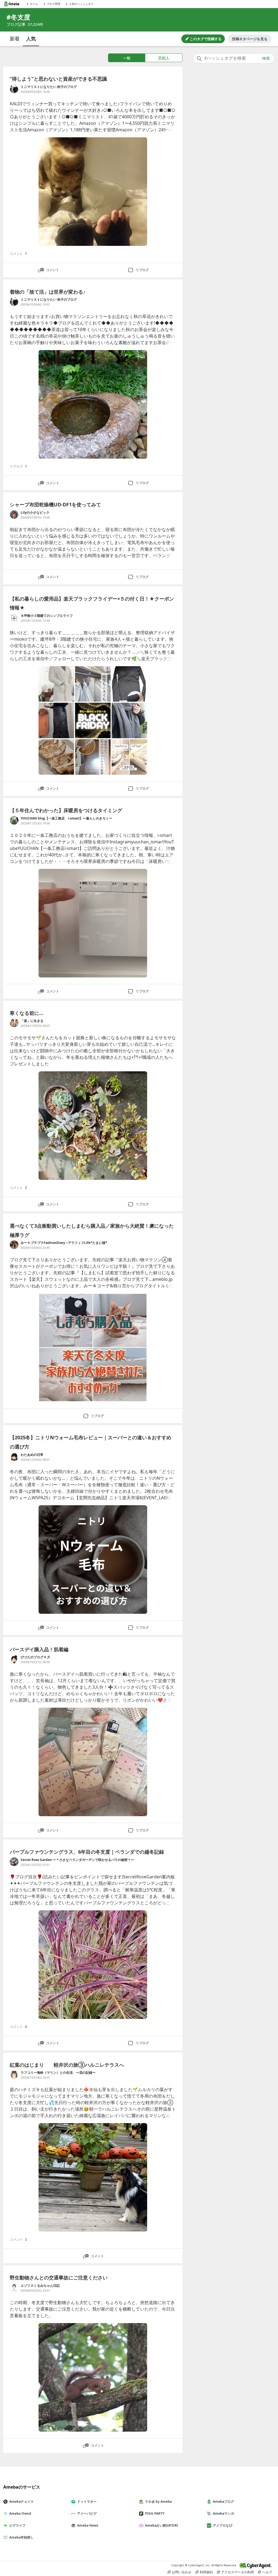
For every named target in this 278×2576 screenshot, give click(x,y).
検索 (266, 58)
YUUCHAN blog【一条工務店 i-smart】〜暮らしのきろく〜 (66, 818)
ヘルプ (267, 2572)
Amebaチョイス (21, 2502)
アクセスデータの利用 (238, 2572)
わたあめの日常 (32, 1455)
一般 (127, 58)
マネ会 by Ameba (158, 2502)
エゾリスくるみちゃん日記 (40, 2286)
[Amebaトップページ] (12, 4)
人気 (31, 39)
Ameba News (88, 2525)
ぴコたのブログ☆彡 (35, 1657)
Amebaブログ (223, 2502)
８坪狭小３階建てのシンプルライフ (47, 616)
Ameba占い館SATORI (162, 2525)
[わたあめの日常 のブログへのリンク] (14, 1457)
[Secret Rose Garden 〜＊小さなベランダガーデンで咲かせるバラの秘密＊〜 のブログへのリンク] (14, 1862)
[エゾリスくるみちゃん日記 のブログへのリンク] (14, 2288)
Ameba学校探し (21, 2537)
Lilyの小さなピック (35, 512)
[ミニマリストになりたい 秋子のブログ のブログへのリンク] (14, 89)
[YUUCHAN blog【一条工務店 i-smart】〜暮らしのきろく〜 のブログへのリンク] (14, 820)
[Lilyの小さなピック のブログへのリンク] (14, 514)
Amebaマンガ (223, 2513)
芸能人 (164, 58)
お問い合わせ (182, 2572)
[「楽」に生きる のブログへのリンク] (14, 1023)
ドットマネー (87, 2502)
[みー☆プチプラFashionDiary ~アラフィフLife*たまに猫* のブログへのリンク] (14, 1245)
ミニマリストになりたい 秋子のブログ (49, 87)
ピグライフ (17, 2525)
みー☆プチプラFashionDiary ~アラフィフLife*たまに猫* (64, 1243)
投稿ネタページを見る (250, 39)
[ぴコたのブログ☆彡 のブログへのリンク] (14, 1659)
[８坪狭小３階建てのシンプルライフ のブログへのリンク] (14, 618)
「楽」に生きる (32, 1021)
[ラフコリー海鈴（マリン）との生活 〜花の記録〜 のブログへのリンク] (14, 2075)
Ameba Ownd (20, 2513)
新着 (15, 39)
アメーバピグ (87, 2513)
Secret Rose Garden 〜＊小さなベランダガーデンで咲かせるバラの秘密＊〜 (77, 1860)
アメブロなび (223, 2525)
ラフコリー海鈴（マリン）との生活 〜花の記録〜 (58, 2072)
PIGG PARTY (155, 2513)
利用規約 (206, 2572)
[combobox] (234, 58)
